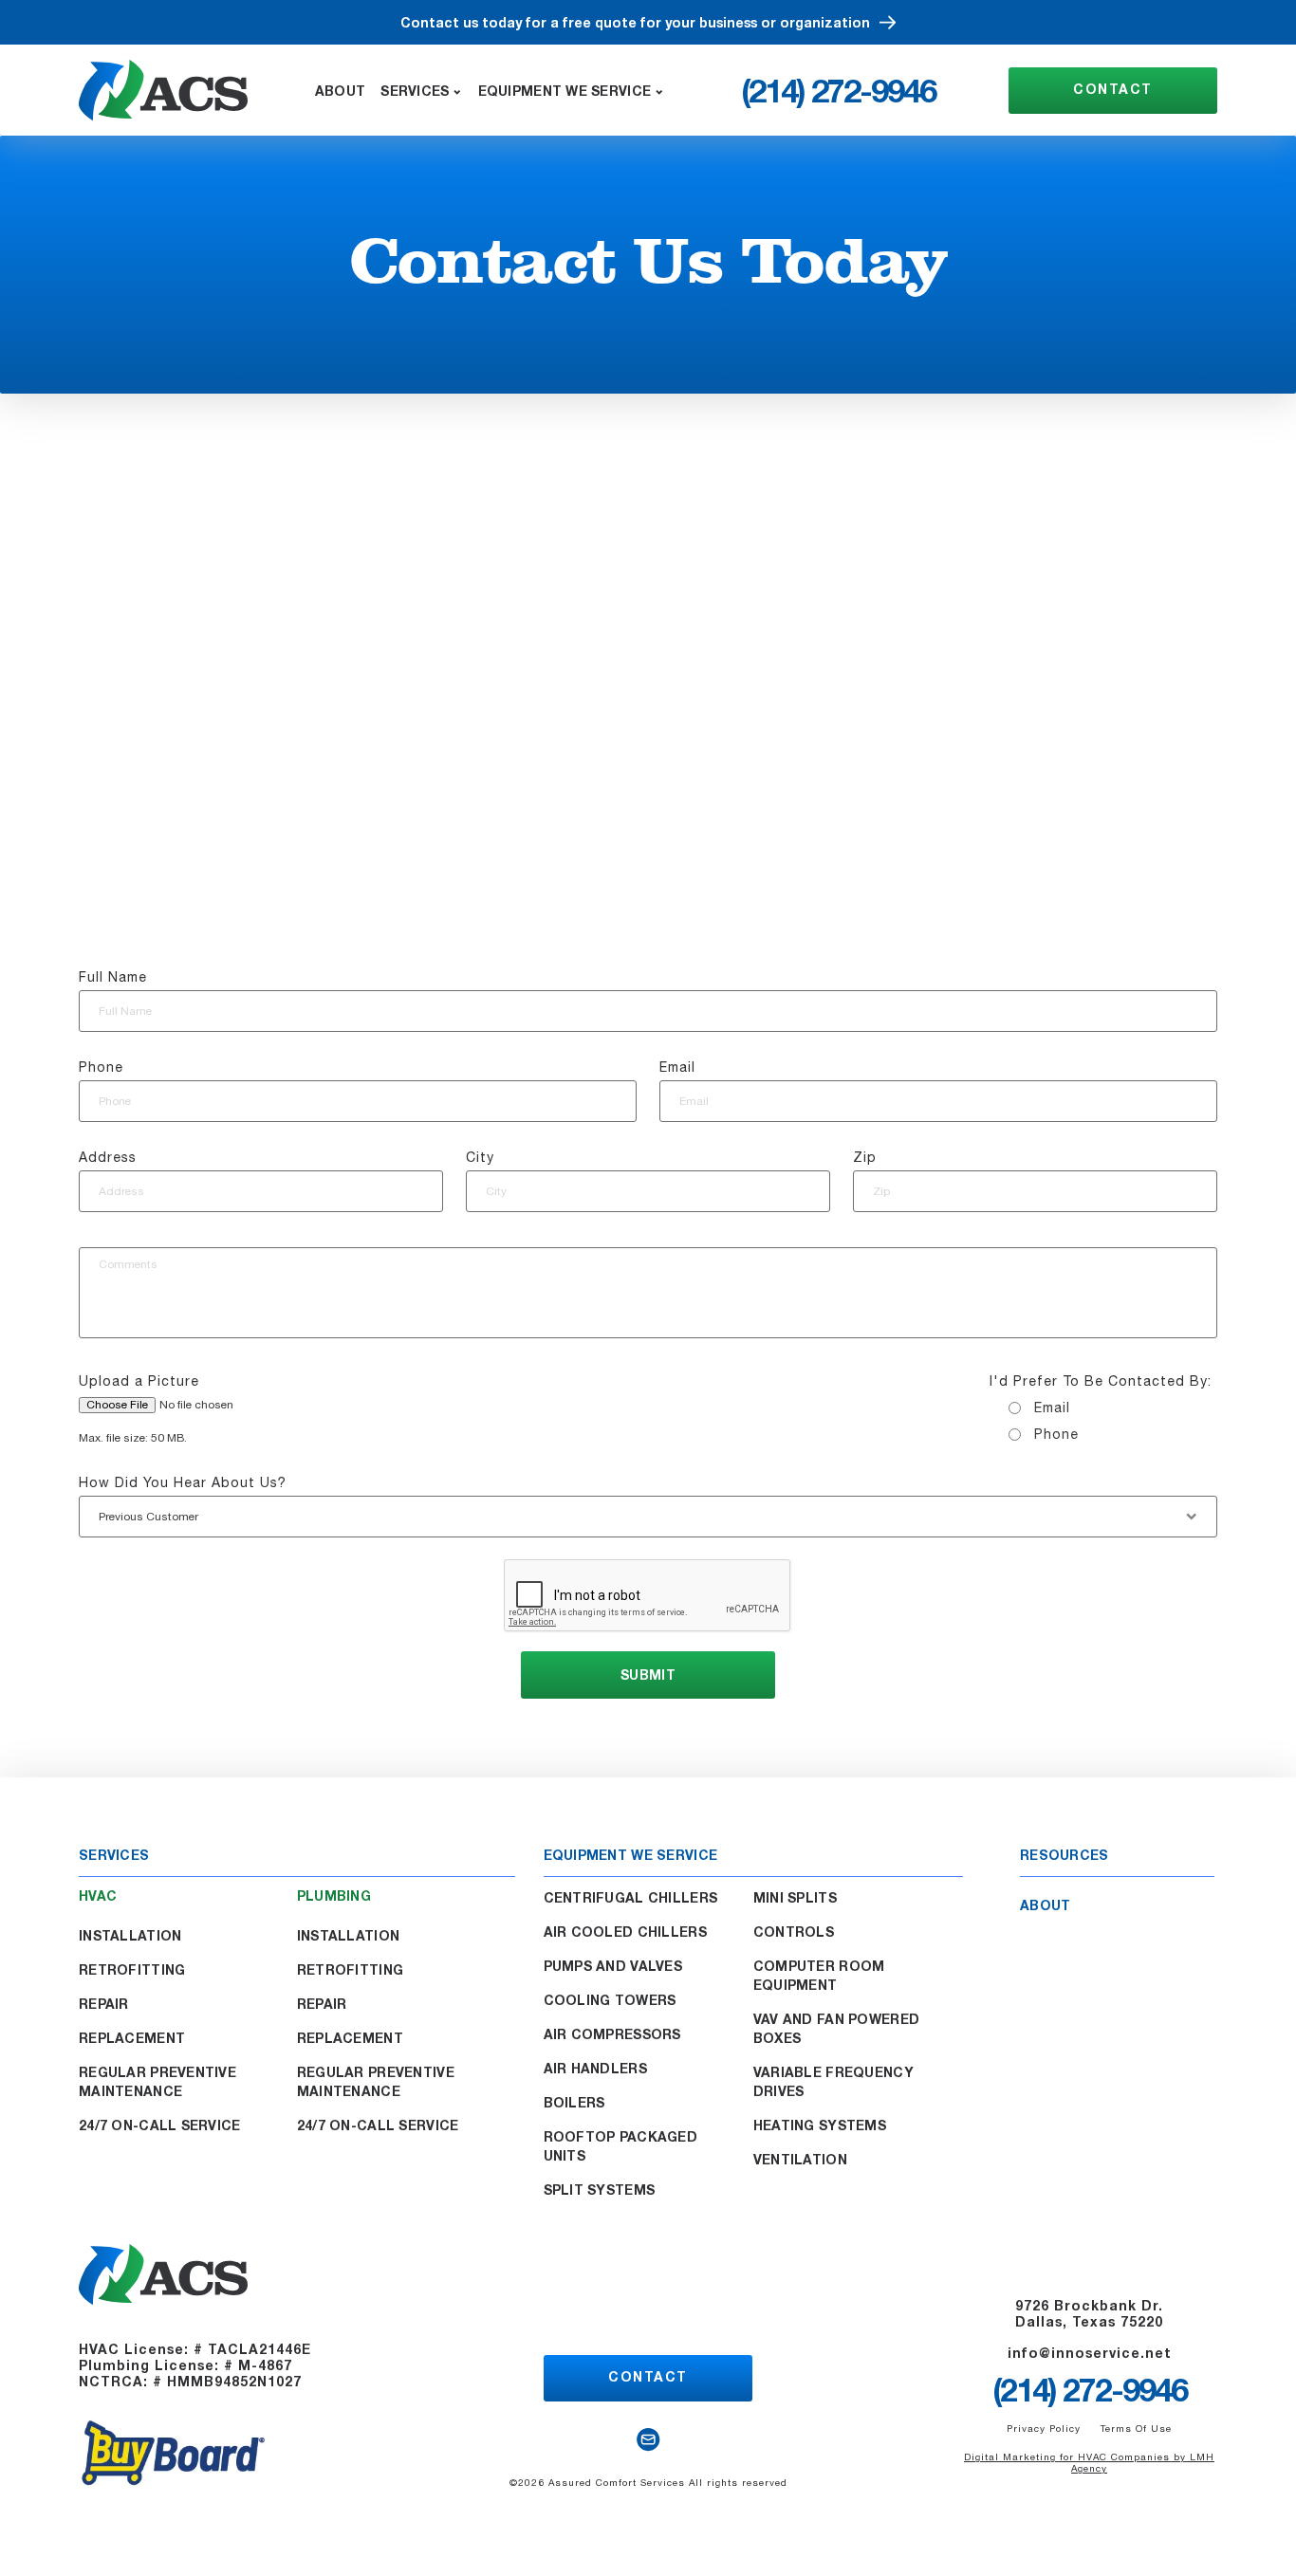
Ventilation (800, 2159)
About (340, 91)
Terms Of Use (1136, 2428)
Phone (1056, 1434)
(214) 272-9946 (838, 90)
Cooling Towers (610, 2000)
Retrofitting (132, 1969)
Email (1052, 1408)
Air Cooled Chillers (625, 1932)
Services (415, 91)
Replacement (132, 2038)
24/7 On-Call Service (160, 2125)
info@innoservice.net (1090, 2353)
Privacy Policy (1044, 2428)
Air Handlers (595, 2068)
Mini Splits (795, 1897)
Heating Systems (820, 2125)
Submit (648, 1674)
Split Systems (600, 2190)
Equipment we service (565, 91)
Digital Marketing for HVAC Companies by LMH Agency (1089, 2462)
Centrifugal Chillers (631, 1897)
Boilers (574, 2102)
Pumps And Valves (613, 1966)
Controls (794, 1932)
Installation (130, 1935)
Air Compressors (612, 2034)
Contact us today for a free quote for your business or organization (635, 22)
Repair (104, 2004)
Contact (1113, 89)
